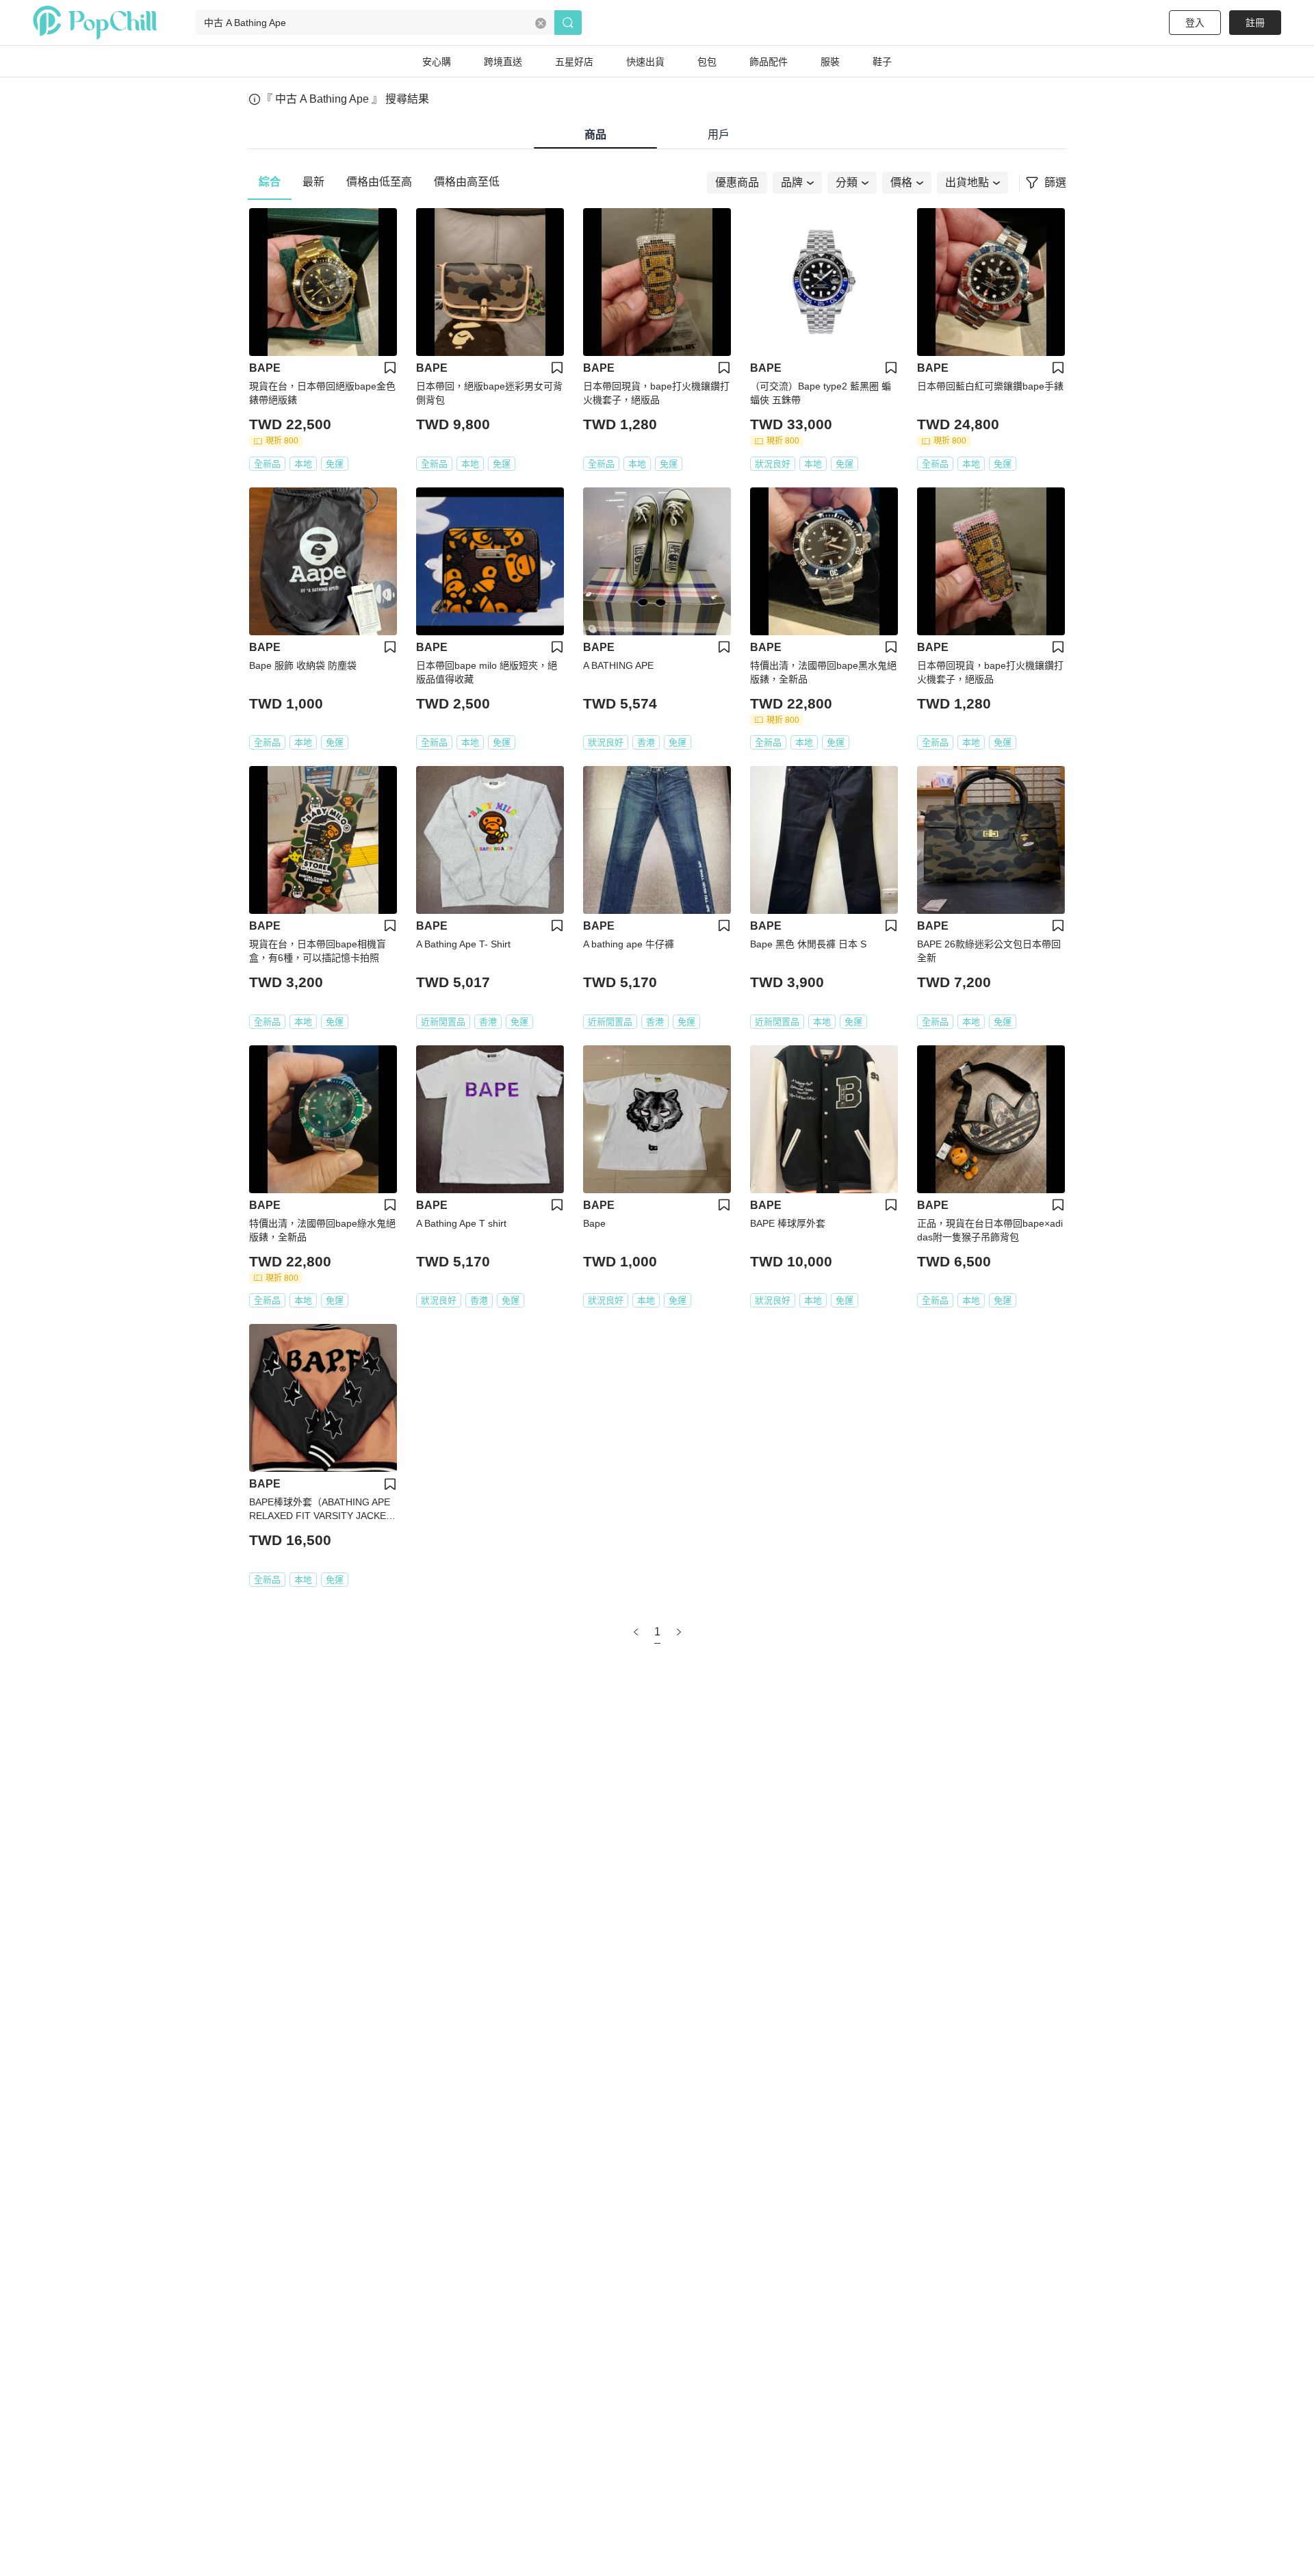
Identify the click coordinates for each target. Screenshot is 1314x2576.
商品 (595, 135)
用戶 (719, 135)
